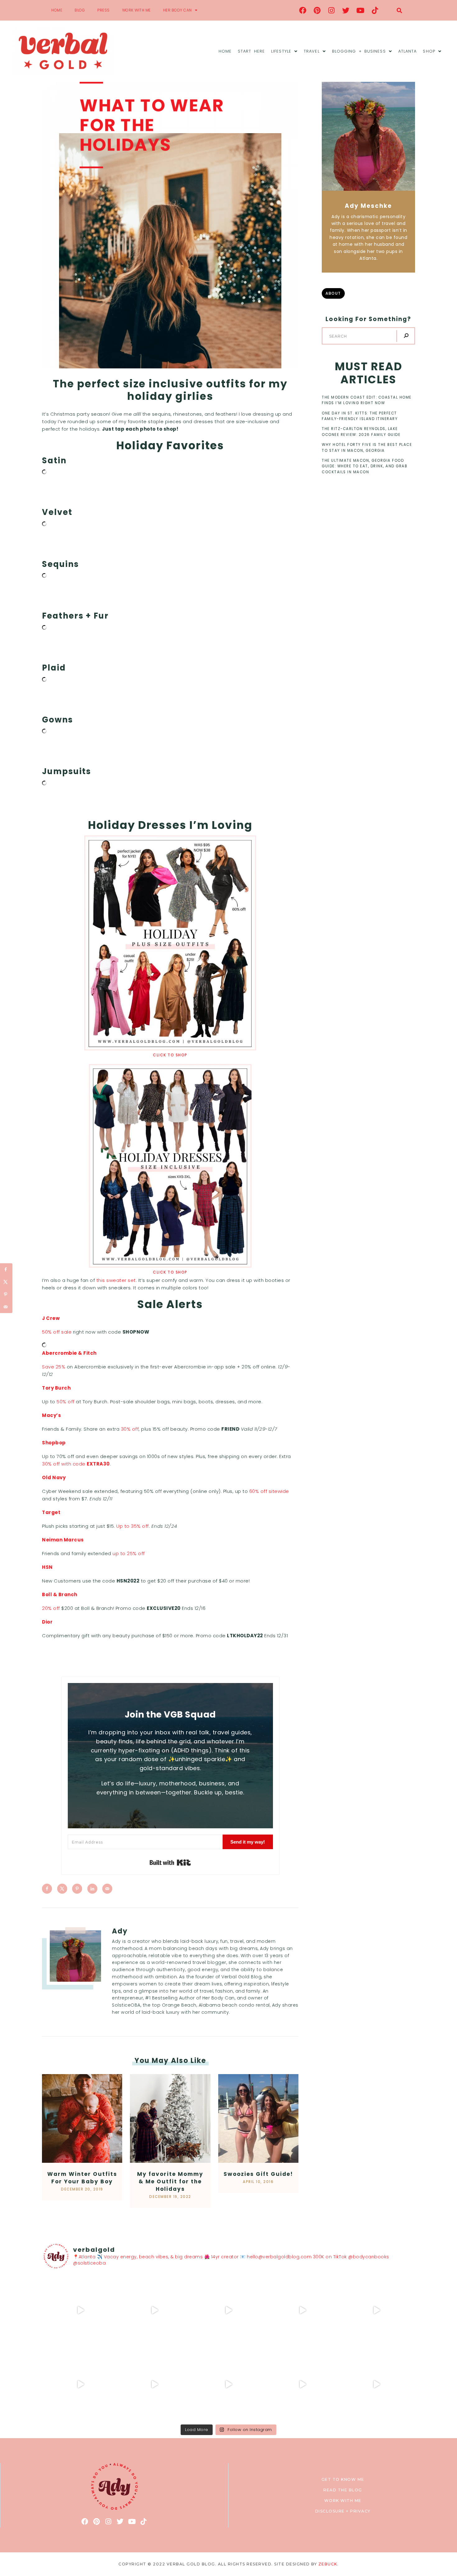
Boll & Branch (60, 1594)
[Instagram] (332, 10)
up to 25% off (129, 1553)
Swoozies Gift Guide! (258, 2174)
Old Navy (54, 1477)
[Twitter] (346, 10)
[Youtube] (361, 10)
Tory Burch (56, 1388)
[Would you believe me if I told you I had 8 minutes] (302, 2384)
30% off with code (76, 1464)
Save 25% (54, 1367)
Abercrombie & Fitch (69, 1353)
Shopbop (54, 1443)
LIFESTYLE (281, 51)
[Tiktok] (375, 10)
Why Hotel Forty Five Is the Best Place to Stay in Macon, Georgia (367, 447)
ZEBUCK (328, 2564)
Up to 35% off (133, 1526)
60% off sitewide (269, 1491)
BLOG (80, 10)
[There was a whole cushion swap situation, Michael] (81, 2310)
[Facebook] (303, 10)
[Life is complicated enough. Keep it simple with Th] (376, 2384)
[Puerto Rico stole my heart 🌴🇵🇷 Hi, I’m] (302, 2310)
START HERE (251, 51)
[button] (399, 10)
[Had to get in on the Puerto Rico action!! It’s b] (228, 2310)
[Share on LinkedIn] (92, 1889)
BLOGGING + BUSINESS (359, 51)
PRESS (104, 10)
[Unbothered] (81, 2384)
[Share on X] (62, 1889)
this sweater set (116, 1280)
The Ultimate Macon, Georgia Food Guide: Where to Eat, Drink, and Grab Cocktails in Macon (365, 466)
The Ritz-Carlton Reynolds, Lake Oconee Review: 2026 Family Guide (361, 432)
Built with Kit (170, 1863)
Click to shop (170, 1055)
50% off (66, 1402)
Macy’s (51, 1415)
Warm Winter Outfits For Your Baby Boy (82, 2178)
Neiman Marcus (63, 1540)
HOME (57, 10)
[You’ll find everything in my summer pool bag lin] (155, 2310)
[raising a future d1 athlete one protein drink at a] (155, 2384)
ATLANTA (408, 51)
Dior (47, 1622)
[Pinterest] (317, 10)
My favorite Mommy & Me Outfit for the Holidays (170, 2181)
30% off (130, 1429)
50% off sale (57, 1332)
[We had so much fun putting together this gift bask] (376, 2310)
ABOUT (333, 293)
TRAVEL (312, 51)
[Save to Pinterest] (77, 1889)
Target (51, 1512)
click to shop (170, 1272)
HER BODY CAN (178, 10)
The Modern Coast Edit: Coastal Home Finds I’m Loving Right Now (367, 400)
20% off (52, 1608)
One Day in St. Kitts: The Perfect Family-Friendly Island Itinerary (360, 416)
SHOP (429, 51)
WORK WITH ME (136, 10)
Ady (120, 1931)
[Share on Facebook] (47, 1889)
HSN (47, 1567)
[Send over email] (107, 1889)
